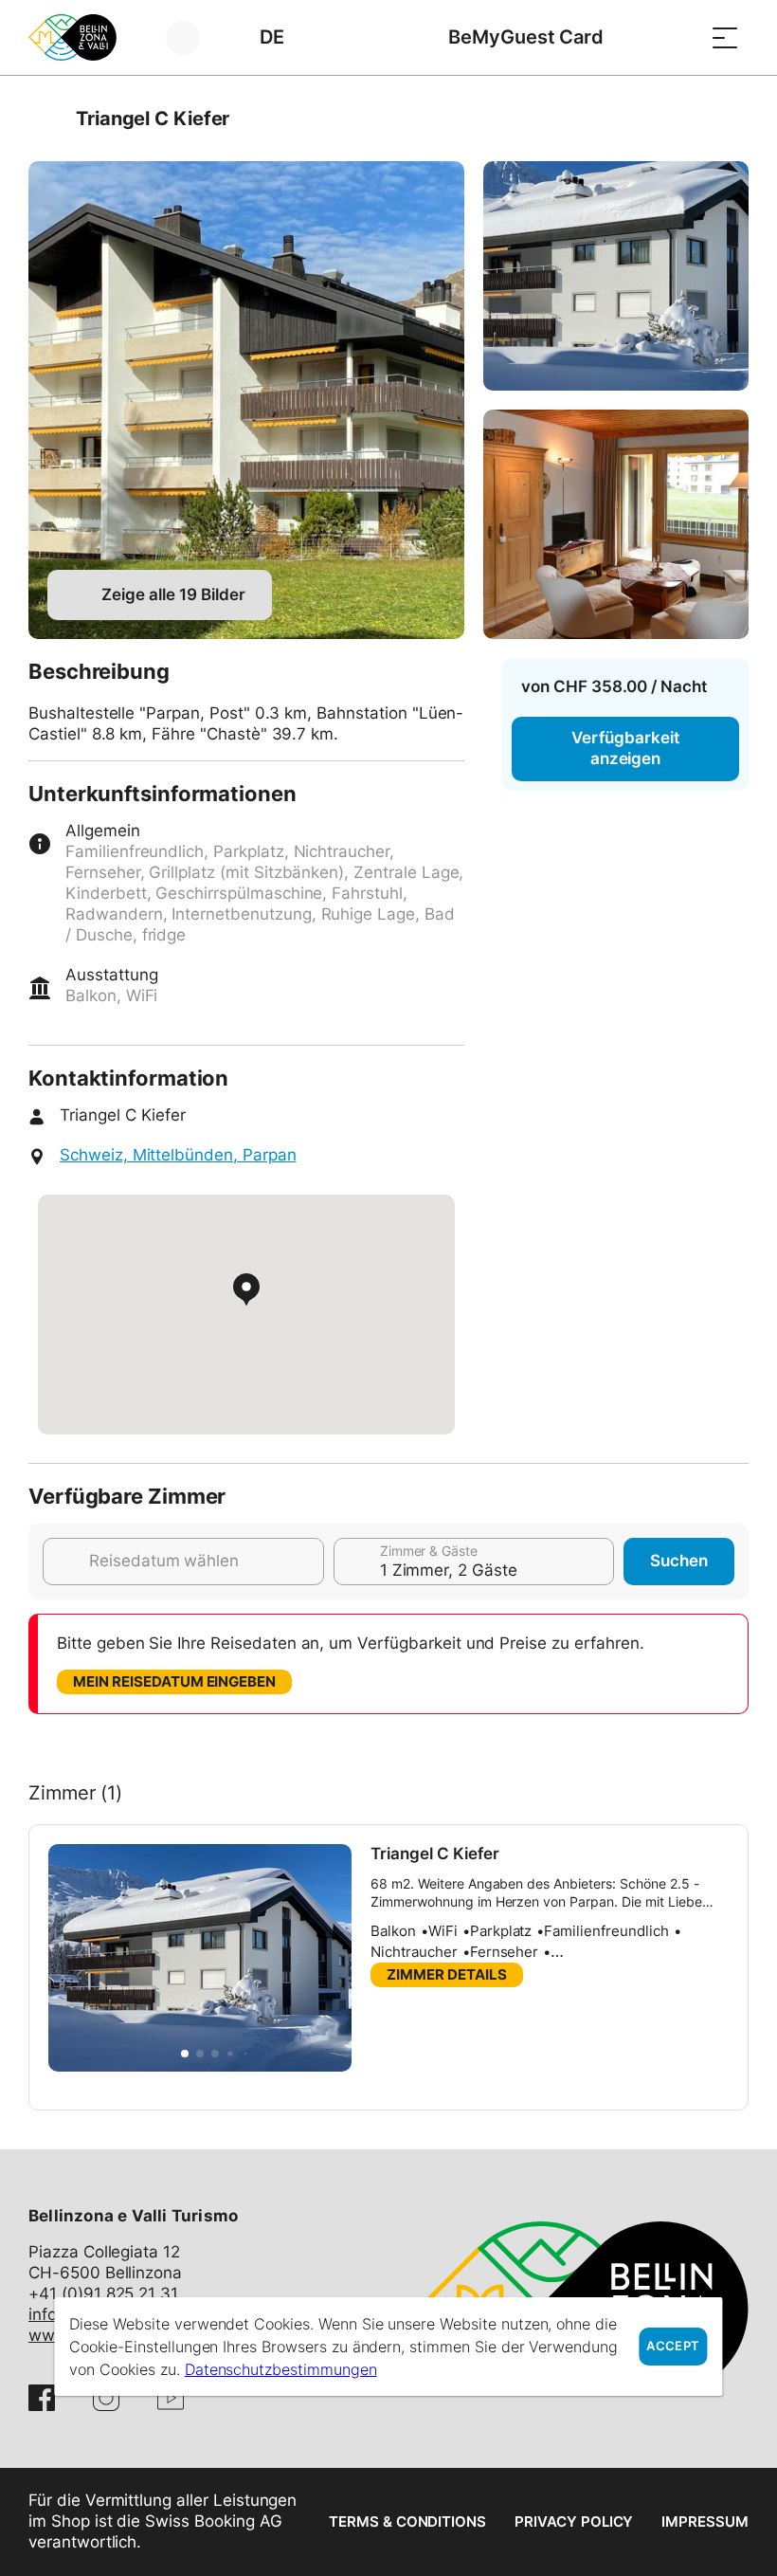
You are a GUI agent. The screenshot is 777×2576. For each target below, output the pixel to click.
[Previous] (45, 119)
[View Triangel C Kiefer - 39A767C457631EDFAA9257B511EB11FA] (246, 400)
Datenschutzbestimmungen (281, 2369)
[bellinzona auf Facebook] (42, 2398)
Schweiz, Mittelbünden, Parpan (178, 1155)
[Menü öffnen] (725, 37)
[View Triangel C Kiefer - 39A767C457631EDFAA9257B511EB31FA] (616, 276)
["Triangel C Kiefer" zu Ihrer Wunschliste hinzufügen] (730, 119)
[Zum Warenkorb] (678, 37)
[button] (185, 2054)
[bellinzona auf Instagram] (106, 2398)
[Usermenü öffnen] (194, 37)
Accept (673, 2346)
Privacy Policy (574, 2521)
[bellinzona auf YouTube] (171, 2398)
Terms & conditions (407, 2521)
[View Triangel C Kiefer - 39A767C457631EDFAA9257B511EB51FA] (616, 524)
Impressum (705, 2521)
